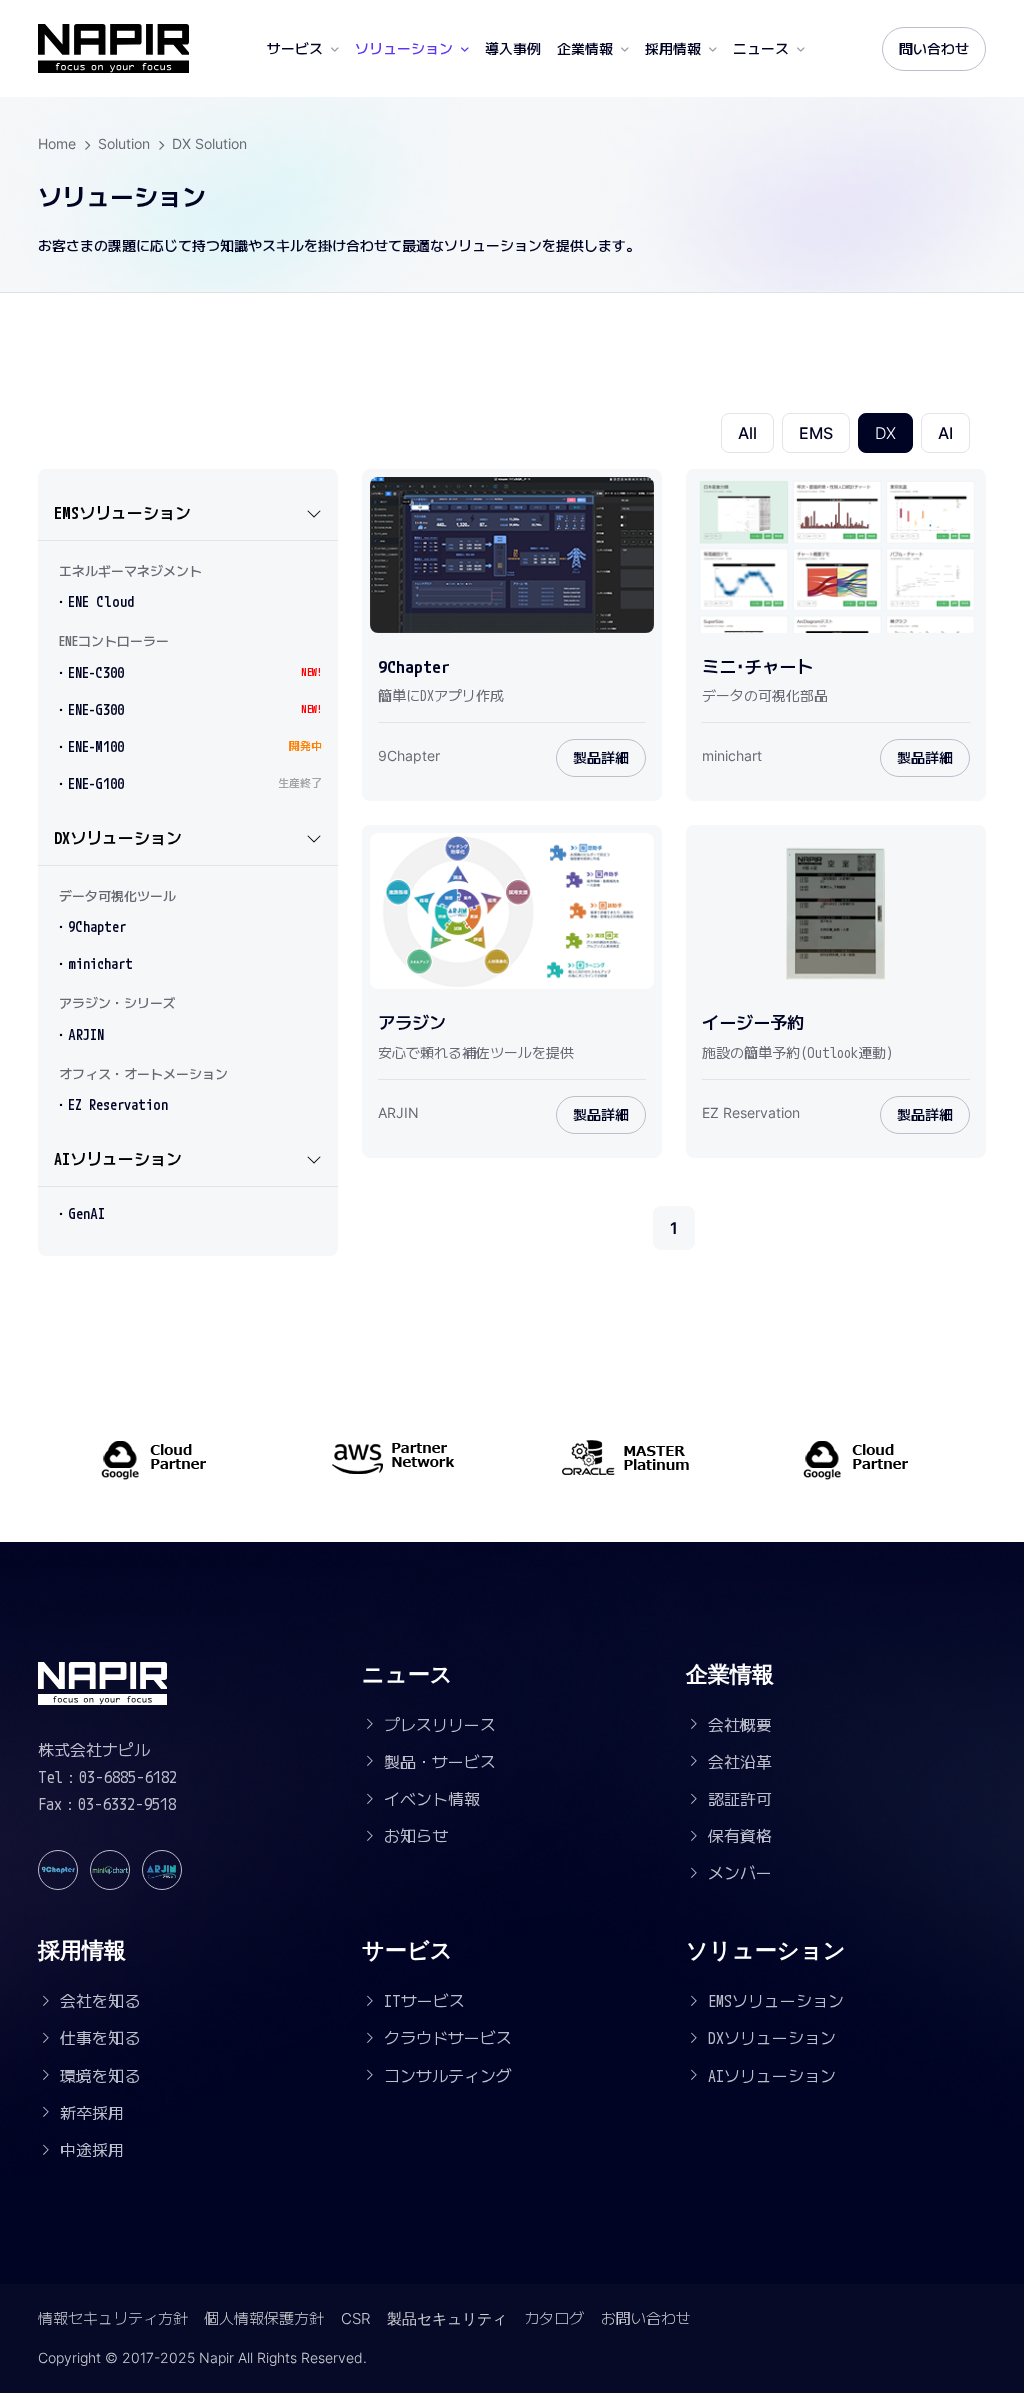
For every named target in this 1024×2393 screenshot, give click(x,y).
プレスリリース (440, 1725)
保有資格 (740, 1836)
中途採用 (92, 2150)
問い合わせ (934, 48)
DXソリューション (118, 838)
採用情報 (673, 48)
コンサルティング (448, 2076)
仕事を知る (100, 2038)
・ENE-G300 (188, 709)
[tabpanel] (674, 847)
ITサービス (424, 2001)
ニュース (761, 48)
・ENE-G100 (188, 783)
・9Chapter (90, 926)
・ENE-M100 (188, 746)
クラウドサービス (448, 2038)
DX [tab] (885, 433)
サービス (295, 48)
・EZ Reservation (111, 1104)
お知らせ (416, 1836)
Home (57, 143)
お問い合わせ (646, 2318)
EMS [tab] (816, 433)
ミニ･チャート (757, 667)
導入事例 (513, 48)
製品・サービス (440, 1762)
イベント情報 (432, 1799)
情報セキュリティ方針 (113, 2318)
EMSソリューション (122, 513)
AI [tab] (945, 433)
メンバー (740, 1873)
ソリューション (404, 48)
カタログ (554, 2318)
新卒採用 (92, 2113)
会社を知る (100, 2001)
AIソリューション (118, 1159)
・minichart (93, 963)
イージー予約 (753, 1023)
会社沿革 (740, 1762)
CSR (355, 2318)
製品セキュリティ (447, 2318)
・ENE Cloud (94, 601)
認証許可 (740, 1799)
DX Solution (209, 143)
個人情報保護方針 (264, 2318)
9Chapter (414, 667)
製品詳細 (601, 757)
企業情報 (585, 48)
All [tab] (747, 433)
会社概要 (740, 1725)
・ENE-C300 (188, 672)
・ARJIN (79, 1034)
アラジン (412, 1023)
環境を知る (100, 2076)
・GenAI (79, 1213)
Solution (124, 143)
